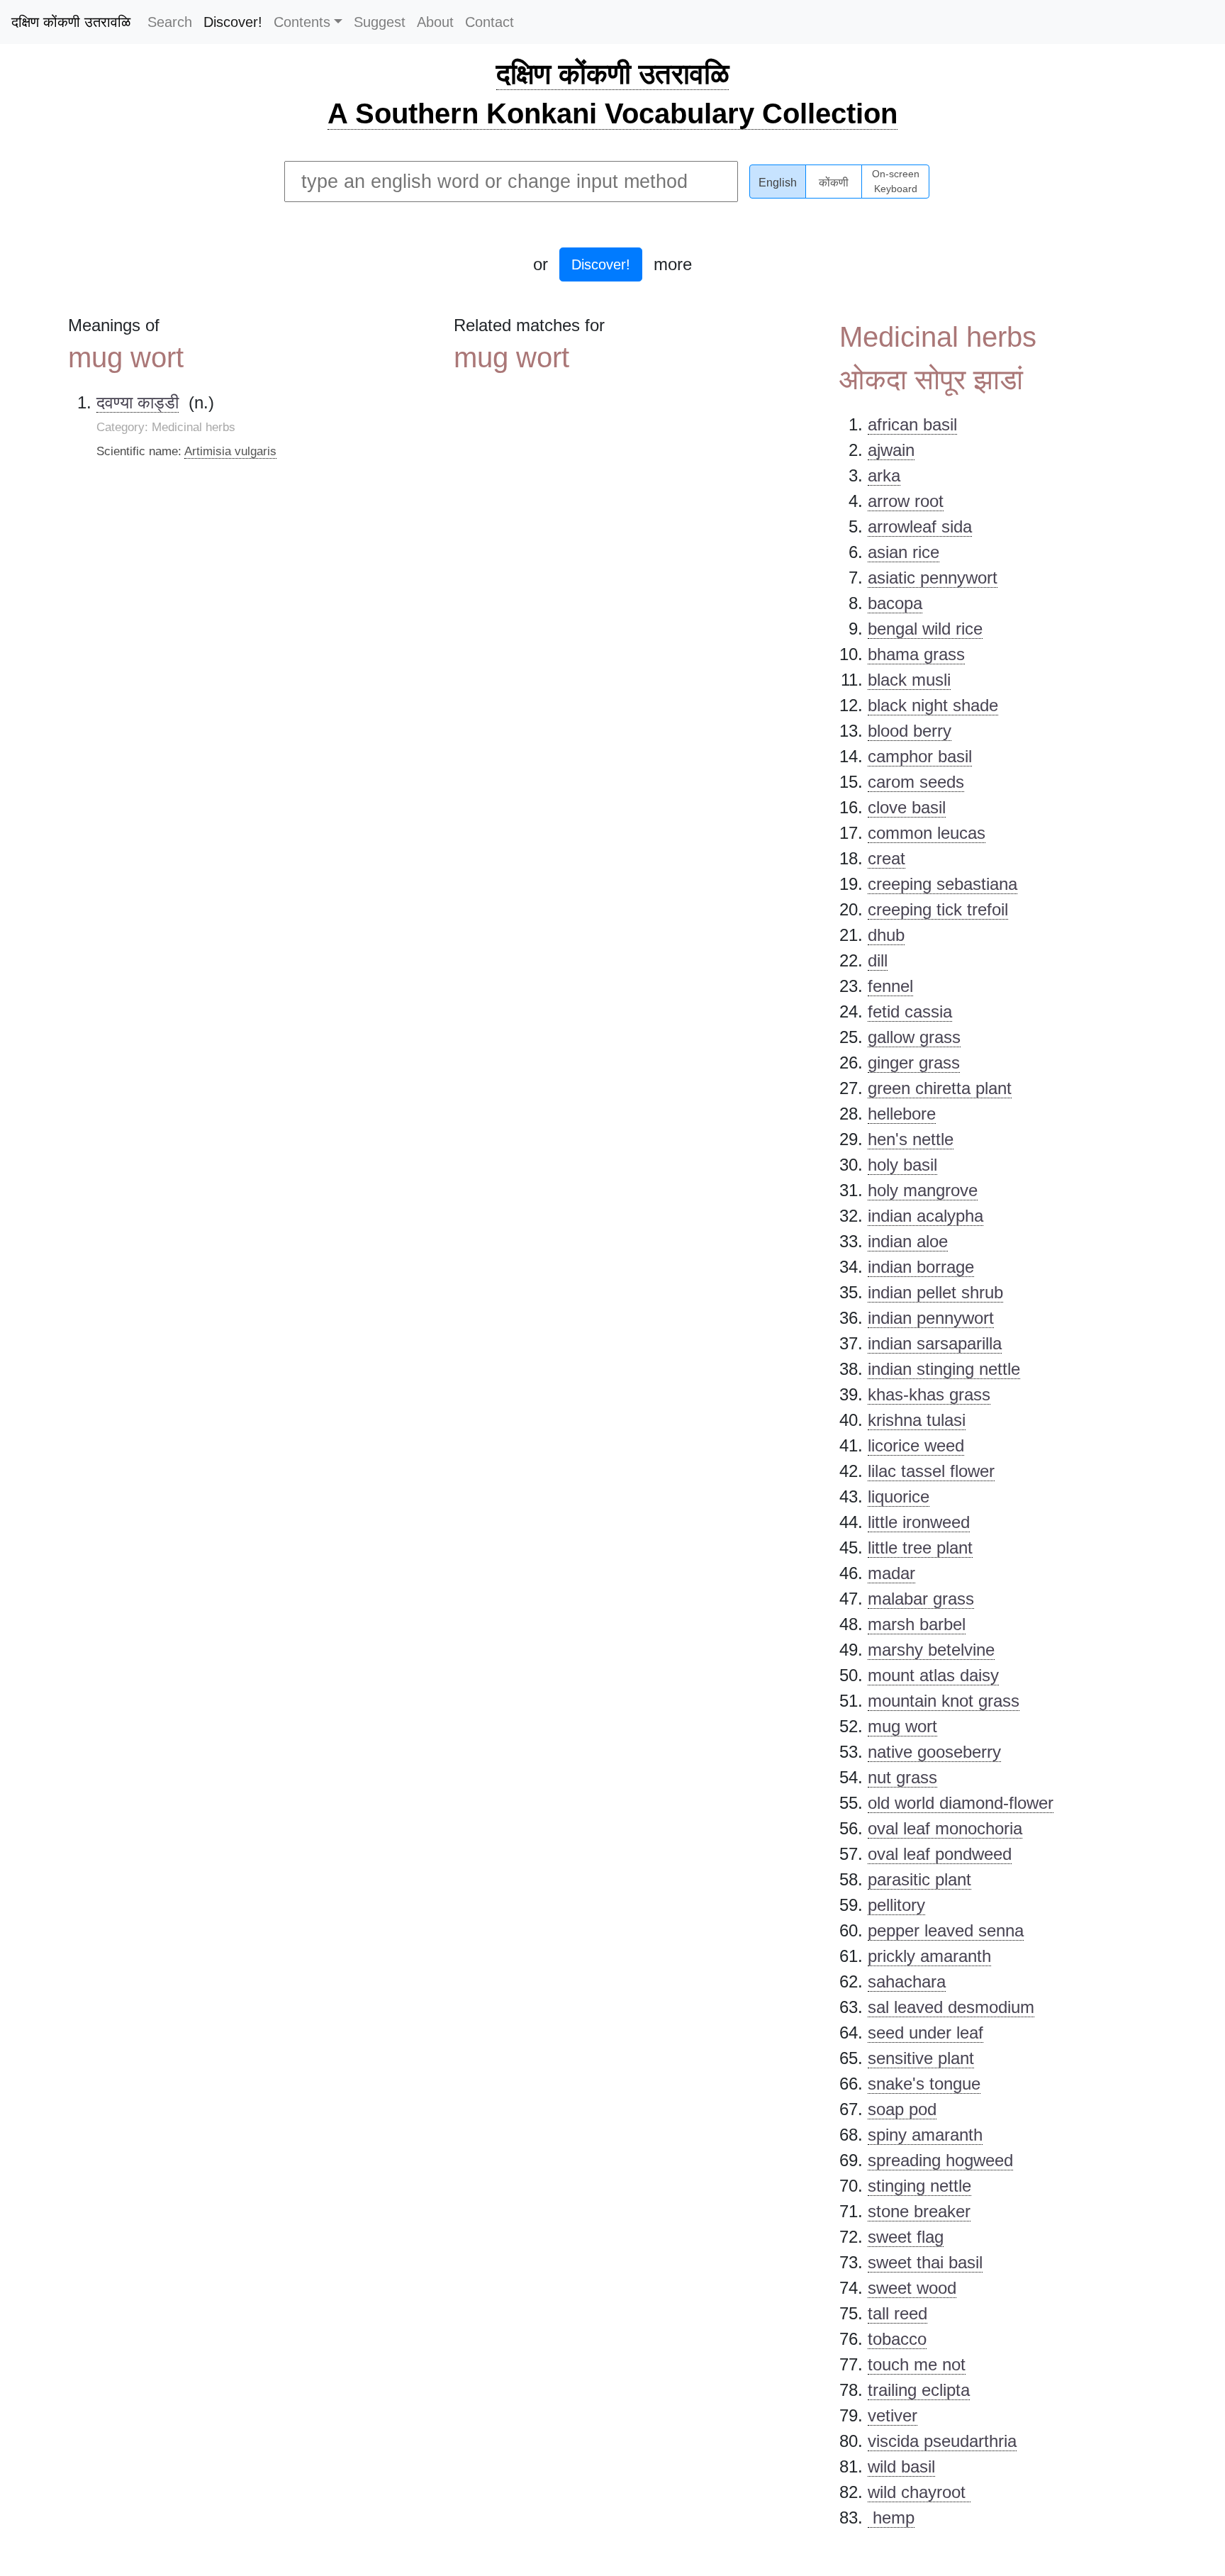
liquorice (899, 1496)
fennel (890, 986)
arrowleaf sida (920, 526)
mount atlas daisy (933, 1675)
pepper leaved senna (946, 1930)
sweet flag (906, 2237)
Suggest (380, 22)
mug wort (902, 1726)
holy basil (902, 1165)
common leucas (927, 833)
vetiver (893, 2415)
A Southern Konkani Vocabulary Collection (612, 113)
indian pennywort (931, 1318)
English (778, 183)
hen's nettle (911, 1139)
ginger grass (914, 1063)
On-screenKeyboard (896, 182)
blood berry (910, 731)
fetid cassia (910, 1011)
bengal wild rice (925, 629)
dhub (886, 935)
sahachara (907, 1981)
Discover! (233, 22)
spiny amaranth (925, 2135)
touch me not (917, 2364)
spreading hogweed (940, 2160)
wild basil (901, 2466)
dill (878, 960)
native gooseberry (934, 1752)
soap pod (902, 2109)
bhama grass (916, 654)
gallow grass (914, 1037)
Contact (490, 22)
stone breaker (919, 2211)
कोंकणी (834, 183)
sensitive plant (921, 2058)
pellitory (896, 1905)
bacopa (895, 603)
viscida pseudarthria (942, 2441)
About (435, 22)
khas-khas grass (929, 1394)
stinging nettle (919, 2186)
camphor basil (920, 756)
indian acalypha (925, 1216)
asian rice (904, 552)
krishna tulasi (917, 1420)
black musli (909, 680)
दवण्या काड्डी (138, 402)
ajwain (891, 450)
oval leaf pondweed (940, 1854)
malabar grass (921, 1599)
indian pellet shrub (935, 1292)
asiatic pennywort (933, 578)
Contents (302, 22)
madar (891, 1573)
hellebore (902, 1114)
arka (884, 475)
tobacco (897, 2339)
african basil (912, 424)
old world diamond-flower (961, 1803)
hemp (891, 2518)
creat (886, 858)
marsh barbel (917, 1624)
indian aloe (908, 1241)
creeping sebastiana (942, 884)
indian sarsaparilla (935, 1343)
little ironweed (919, 1522)
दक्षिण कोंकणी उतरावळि (71, 22)
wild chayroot (919, 2492)
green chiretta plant (940, 1088)
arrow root (906, 501)
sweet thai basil (925, 2262)
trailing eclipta (919, 2390)
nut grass (902, 1777)
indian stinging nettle (944, 1369)
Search (170, 22)
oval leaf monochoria (945, 1828)
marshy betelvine (931, 1650)
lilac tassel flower (931, 1471)
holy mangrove (923, 1190)
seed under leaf (925, 2033)
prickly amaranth (929, 1956)
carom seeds (916, 782)
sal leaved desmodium (951, 2007)
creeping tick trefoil (938, 909)
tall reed (897, 2313)
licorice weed (916, 1445)
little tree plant (920, 1548)
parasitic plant (919, 1879)
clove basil (907, 807)
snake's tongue (924, 2084)
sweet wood (912, 2288)
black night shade (933, 705)
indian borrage (921, 1267)
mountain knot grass (944, 1701)
